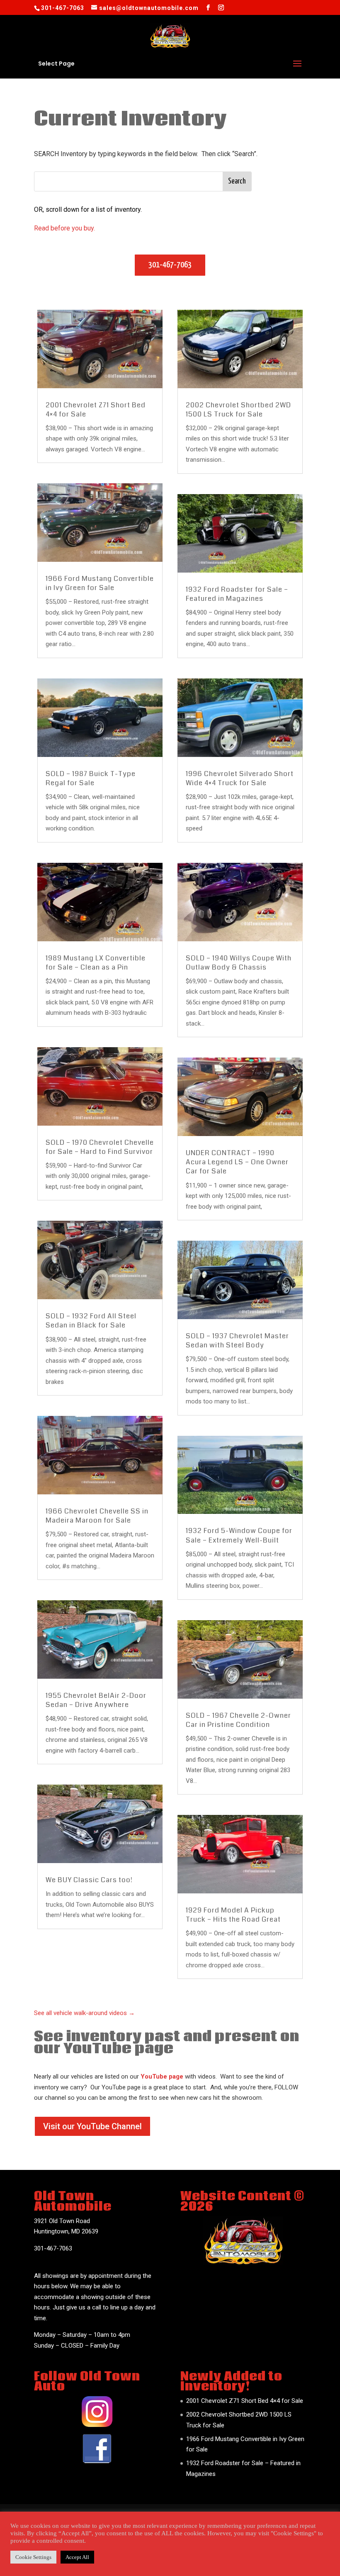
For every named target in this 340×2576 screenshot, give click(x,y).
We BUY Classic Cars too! (89, 1880)
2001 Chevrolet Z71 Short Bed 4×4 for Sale (96, 410)
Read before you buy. (64, 228)
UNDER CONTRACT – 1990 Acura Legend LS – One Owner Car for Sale (237, 1162)
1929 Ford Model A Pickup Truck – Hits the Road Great (233, 1915)
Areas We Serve (149, 2526)
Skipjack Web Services (180, 2564)
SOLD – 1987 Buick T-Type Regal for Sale (91, 778)
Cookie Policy (223, 2515)
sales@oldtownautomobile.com (77, 2259)
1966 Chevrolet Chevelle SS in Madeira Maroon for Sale (97, 1516)
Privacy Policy (273, 2515)
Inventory (78, 2515)
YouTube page (162, 2076)
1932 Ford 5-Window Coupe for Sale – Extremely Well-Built (239, 1535)
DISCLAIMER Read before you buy (147, 2515)
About (46, 2515)
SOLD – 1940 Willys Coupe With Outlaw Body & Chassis (239, 963)
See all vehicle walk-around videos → (84, 2013)
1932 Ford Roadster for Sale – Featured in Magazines (237, 594)
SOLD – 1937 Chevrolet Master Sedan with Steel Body (237, 1341)
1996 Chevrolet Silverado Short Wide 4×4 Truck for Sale (240, 778)
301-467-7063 (170, 265)
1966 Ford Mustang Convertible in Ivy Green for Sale (100, 583)
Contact (192, 2526)
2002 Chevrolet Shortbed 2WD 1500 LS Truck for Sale (238, 410)
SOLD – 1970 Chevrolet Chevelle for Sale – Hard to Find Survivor (100, 1147)
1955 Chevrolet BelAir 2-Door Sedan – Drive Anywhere (96, 1700)
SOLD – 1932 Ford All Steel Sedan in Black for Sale (91, 1321)
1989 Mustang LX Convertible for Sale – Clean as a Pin (96, 963)
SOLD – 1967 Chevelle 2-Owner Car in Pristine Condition (238, 1720)
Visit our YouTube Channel (92, 2126)
